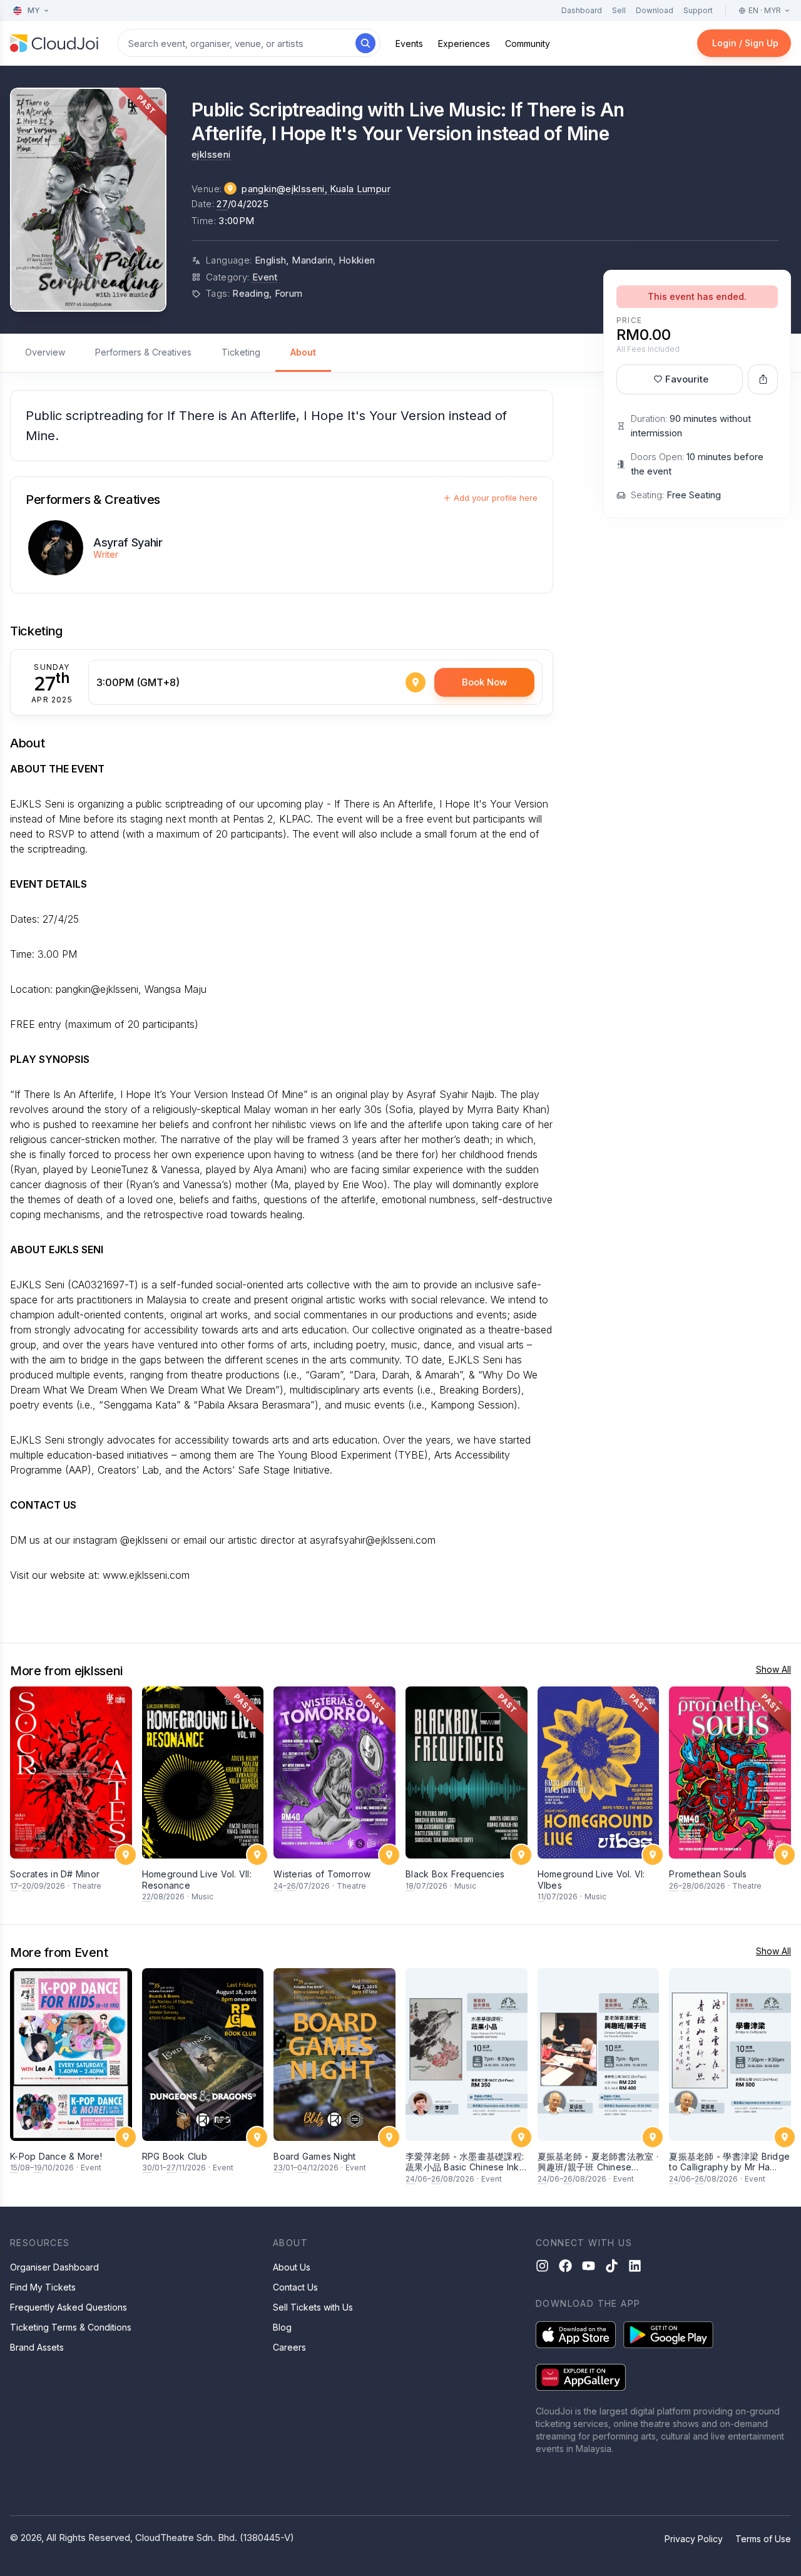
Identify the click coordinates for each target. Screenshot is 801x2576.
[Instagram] (542, 2266)
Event (265, 277)
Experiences (464, 44)
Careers (289, 2347)
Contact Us (295, 2287)
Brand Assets (37, 2347)
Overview (45, 352)
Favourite (687, 379)
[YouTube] (589, 2266)
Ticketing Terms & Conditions (71, 2327)
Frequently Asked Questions (69, 2307)
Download (655, 10)
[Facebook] (565, 2266)
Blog (282, 2327)
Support (698, 10)
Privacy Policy (694, 2539)
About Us (292, 2267)
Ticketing (241, 352)
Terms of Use (763, 2539)
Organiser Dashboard (54, 2267)
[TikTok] (612, 2266)
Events (409, 44)
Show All (773, 1669)
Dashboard (582, 10)
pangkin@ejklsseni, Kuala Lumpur (316, 189)
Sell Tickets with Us (313, 2307)
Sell (619, 10)
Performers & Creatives (143, 352)
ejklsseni (211, 154)
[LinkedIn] (635, 2266)
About (303, 352)
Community (528, 44)
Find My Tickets (43, 2287)
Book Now (484, 682)
